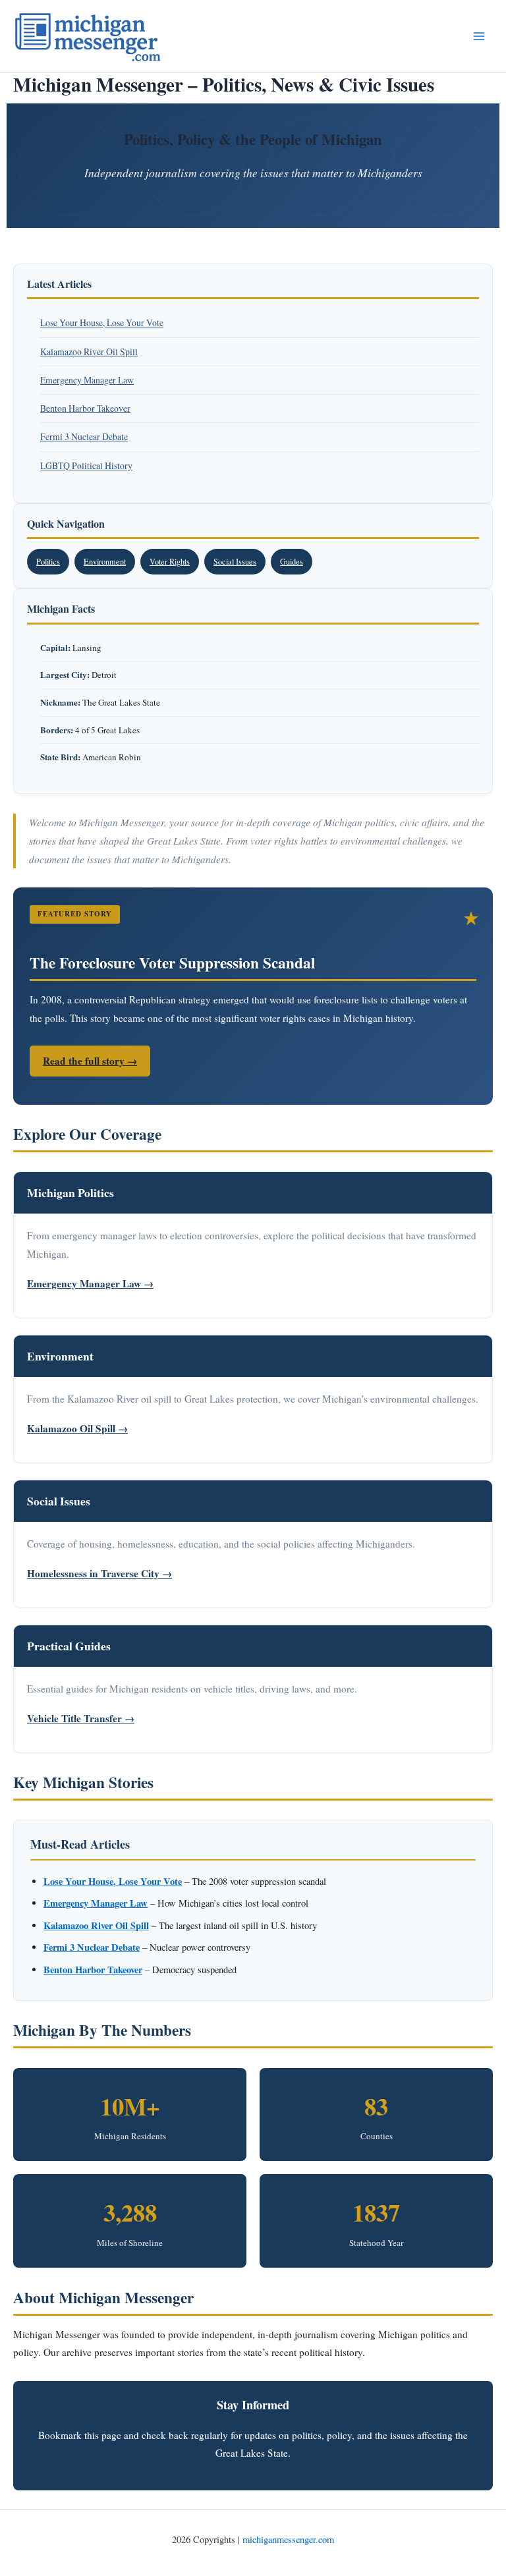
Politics (48, 561)
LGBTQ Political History (86, 465)
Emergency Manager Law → (90, 1283)
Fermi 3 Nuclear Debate (84, 436)
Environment (105, 561)
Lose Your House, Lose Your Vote (102, 322)
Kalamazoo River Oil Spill (89, 351)
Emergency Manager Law (87, 380)
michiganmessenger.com (288, 2539)
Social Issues (235, 561)
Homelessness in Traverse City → (99, 1573)
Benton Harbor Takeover (85, 408)
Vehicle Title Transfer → (81, 1718)
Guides (292, 561)
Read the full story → (90, 1061)
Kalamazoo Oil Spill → (77, 1428)
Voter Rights (170, 561)
